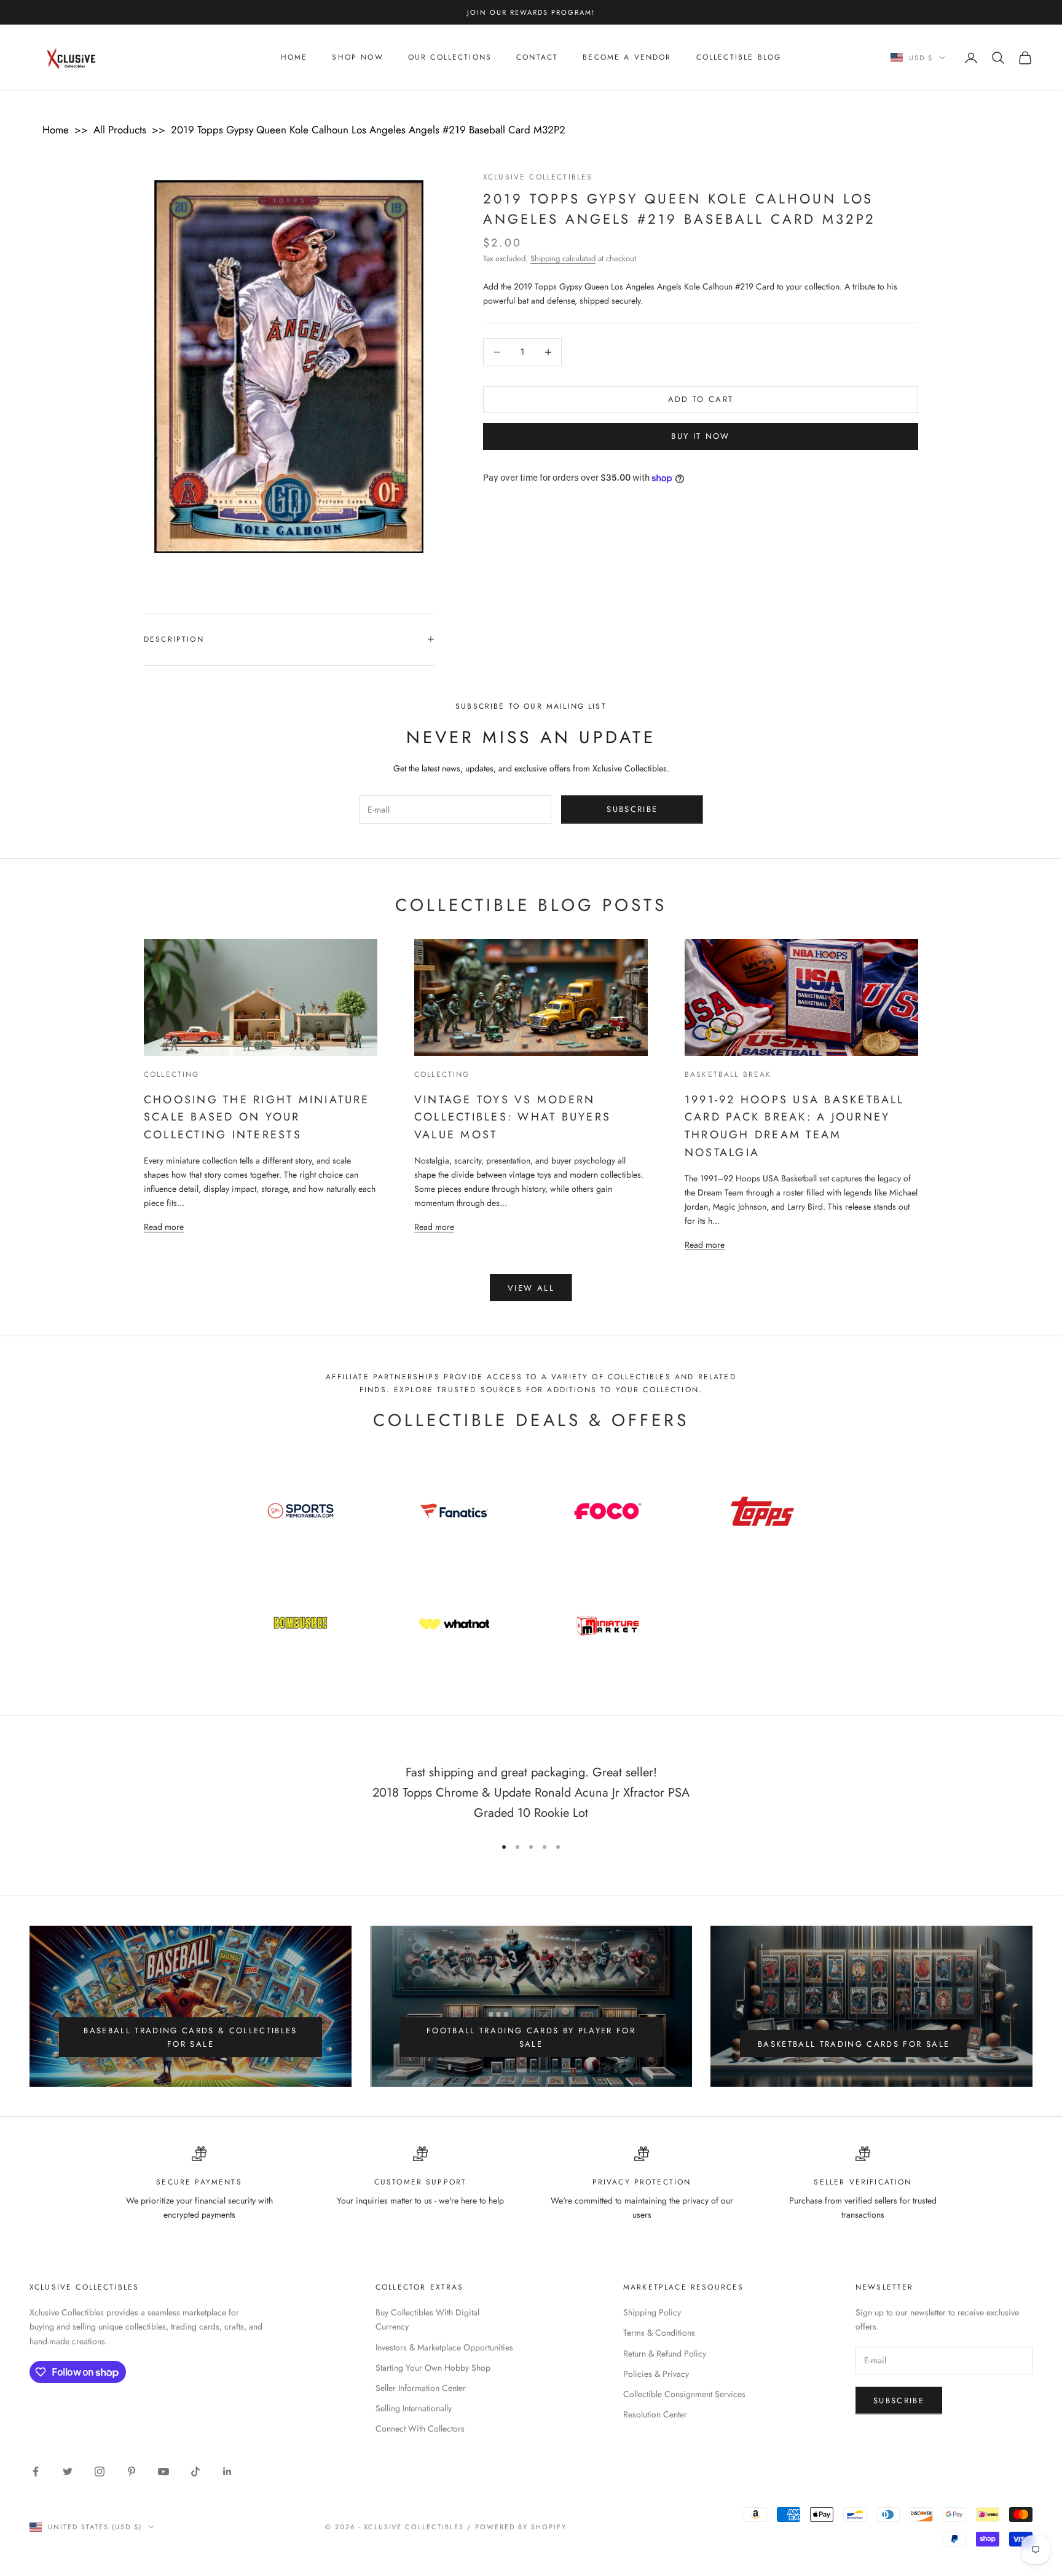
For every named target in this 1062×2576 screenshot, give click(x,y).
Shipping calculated (563, 258)
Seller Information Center (421, 2388)
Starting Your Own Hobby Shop (433, 2368)
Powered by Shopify (521, 2527)
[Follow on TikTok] (195, 2472)
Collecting (172, 1074)
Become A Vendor (627, 58)
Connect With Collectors (420, 2428)
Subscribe (632, 809)
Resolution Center (655, 2414)
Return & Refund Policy (665, 2353)
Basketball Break (728, 1074)
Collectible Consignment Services (684, 2394)
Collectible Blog (739, 58)
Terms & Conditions (659, 2333)
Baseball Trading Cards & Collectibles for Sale (191, 2037)
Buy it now (700, 437)
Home (294, 58)
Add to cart (701, 399)
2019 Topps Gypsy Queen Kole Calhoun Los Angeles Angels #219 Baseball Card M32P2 (368, 130)
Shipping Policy (652, 2312)
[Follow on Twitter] (68, 2472)
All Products (120, 130)
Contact (537, 58)
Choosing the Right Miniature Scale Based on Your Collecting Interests (257, 1117)
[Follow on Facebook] (36, 2472)
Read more (164, 1227)
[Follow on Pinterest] (132, 2472)
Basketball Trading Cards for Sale (854, 2044)
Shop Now (357, 58)
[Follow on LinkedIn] (227, 2472)
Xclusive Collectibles (538, 177)
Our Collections (450, 58)
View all (531, 1288)
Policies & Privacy (656, 2374)
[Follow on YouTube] (163, 2472)
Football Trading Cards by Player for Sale (531, 2037)
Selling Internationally (414, 2408)
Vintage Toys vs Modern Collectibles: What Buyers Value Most (513, 1117)
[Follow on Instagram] (100, 2472)
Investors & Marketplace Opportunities (444, 2347)
